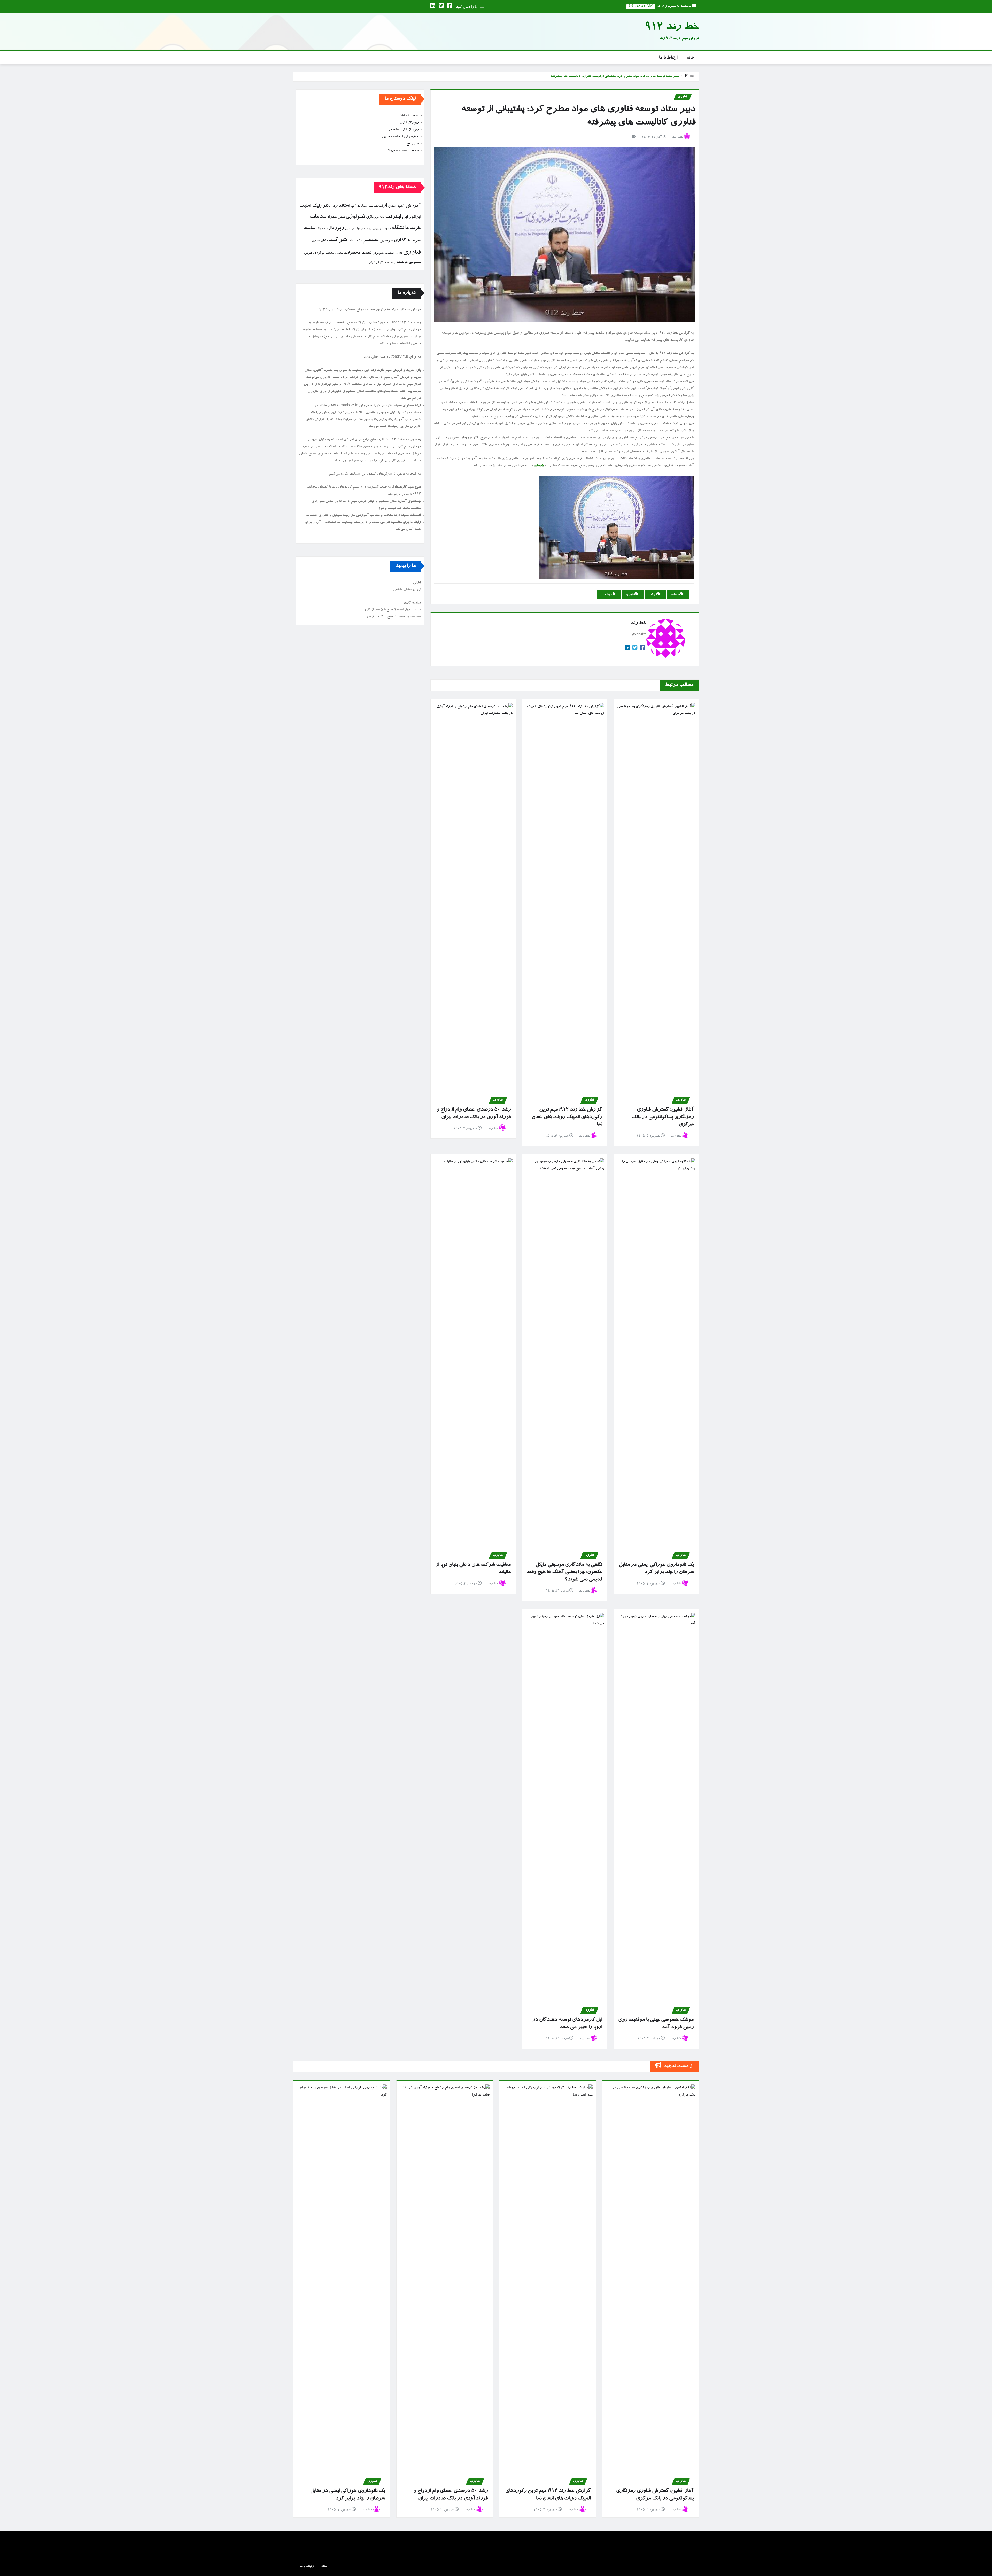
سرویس (386, 241)
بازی (370, 217)
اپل (405, 217)
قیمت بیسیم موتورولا (403, 151)
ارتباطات (378, 206)
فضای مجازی (320, 241)
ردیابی (349, 229)
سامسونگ (322, 229)
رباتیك (359, 229)
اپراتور (415, 217)
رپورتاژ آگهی (409, 123)
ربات (368, 229)
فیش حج (413, 144)
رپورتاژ (336, 228)
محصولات (352, 253)
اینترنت (393, 217)
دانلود (388, 229)
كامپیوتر (379, 253)
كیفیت (367, 253)
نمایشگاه (330, 253)
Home (690, 77)
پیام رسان (389, 263)
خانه (691, 57)
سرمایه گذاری (407, 241)
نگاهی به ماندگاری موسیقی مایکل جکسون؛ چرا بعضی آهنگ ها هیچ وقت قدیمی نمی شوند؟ (564, 1572)
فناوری (631, 595)
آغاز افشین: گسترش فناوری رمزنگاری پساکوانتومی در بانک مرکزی (663, 1117)
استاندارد (341, 206)
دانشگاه (400, 228)
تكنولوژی (355, 217)
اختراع (392, 206)
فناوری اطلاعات (394, 253)
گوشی (379, 263)
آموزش (413, 206)
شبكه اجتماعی (355, 241)
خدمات (539, 466)
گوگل (372, 263)
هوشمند (607, 595)
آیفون (400, 206)
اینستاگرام (379, 217)
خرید (415, 228)
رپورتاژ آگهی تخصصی (403, 130)
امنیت (305, 206)
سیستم (371, 241)
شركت (653, 595)
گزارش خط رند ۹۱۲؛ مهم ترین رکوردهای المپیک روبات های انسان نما (567, 1117)
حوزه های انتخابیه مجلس (400, 137)
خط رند (678, 138)
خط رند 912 (672, 28)
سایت (309, 228)
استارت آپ (359, 206)
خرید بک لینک (409, 116)
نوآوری (319, 253)
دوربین (378, 229)
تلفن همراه (336, 217)
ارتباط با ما (668, 57)
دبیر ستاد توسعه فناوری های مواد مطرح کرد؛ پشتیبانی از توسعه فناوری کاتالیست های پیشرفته (615, 77)
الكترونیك (322, 206)
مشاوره (339, 253)
